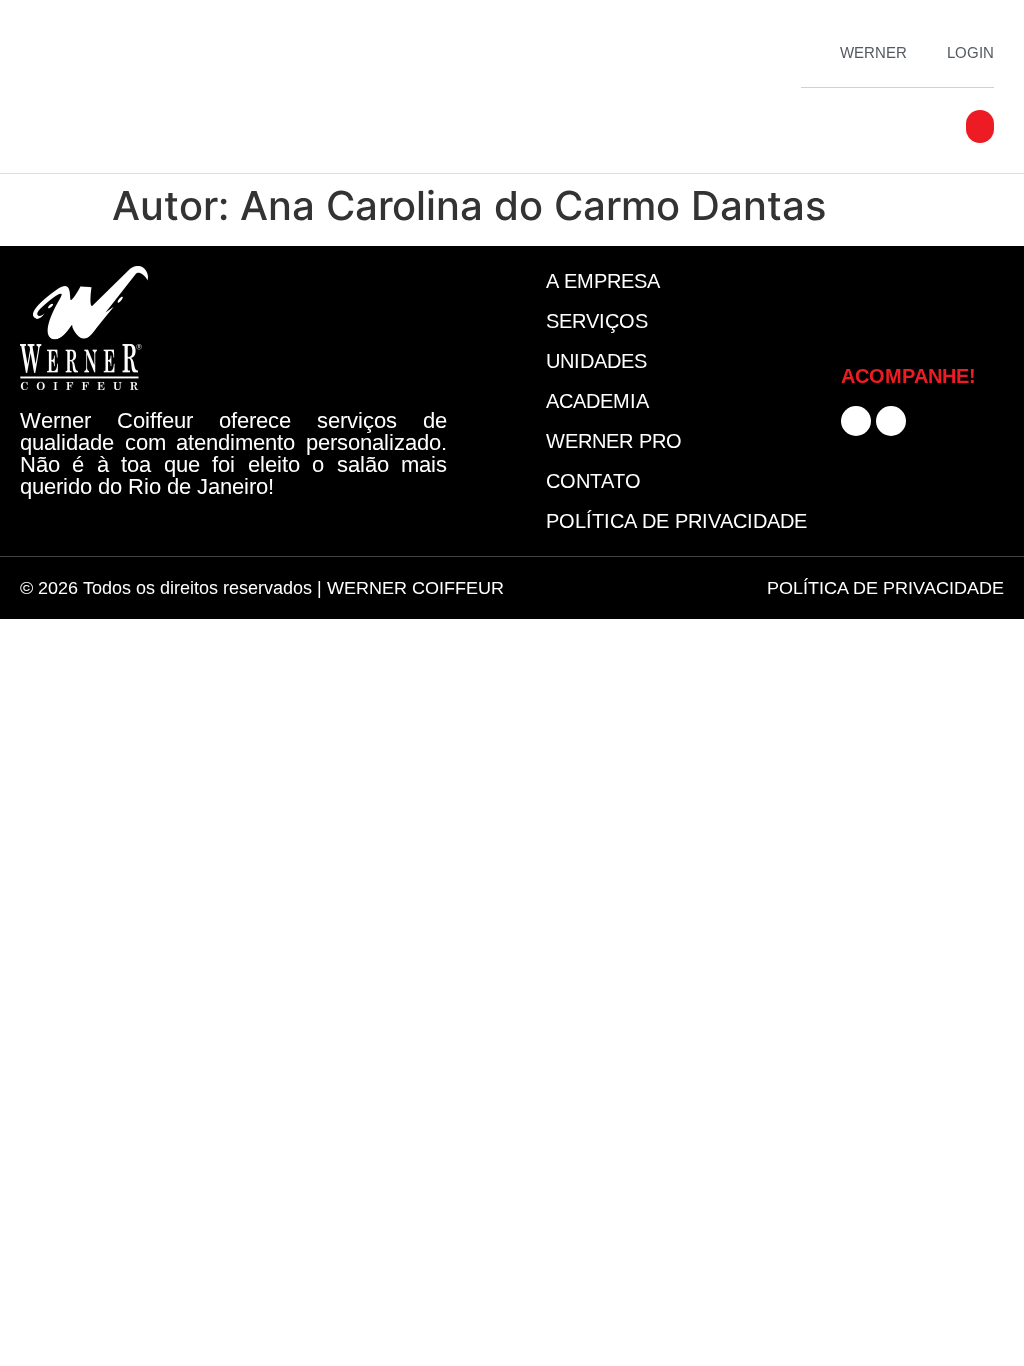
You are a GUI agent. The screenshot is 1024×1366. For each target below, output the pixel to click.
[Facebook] (856, 421)
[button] (980, 126)
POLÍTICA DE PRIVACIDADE (885, 588)
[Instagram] (891, 421)
